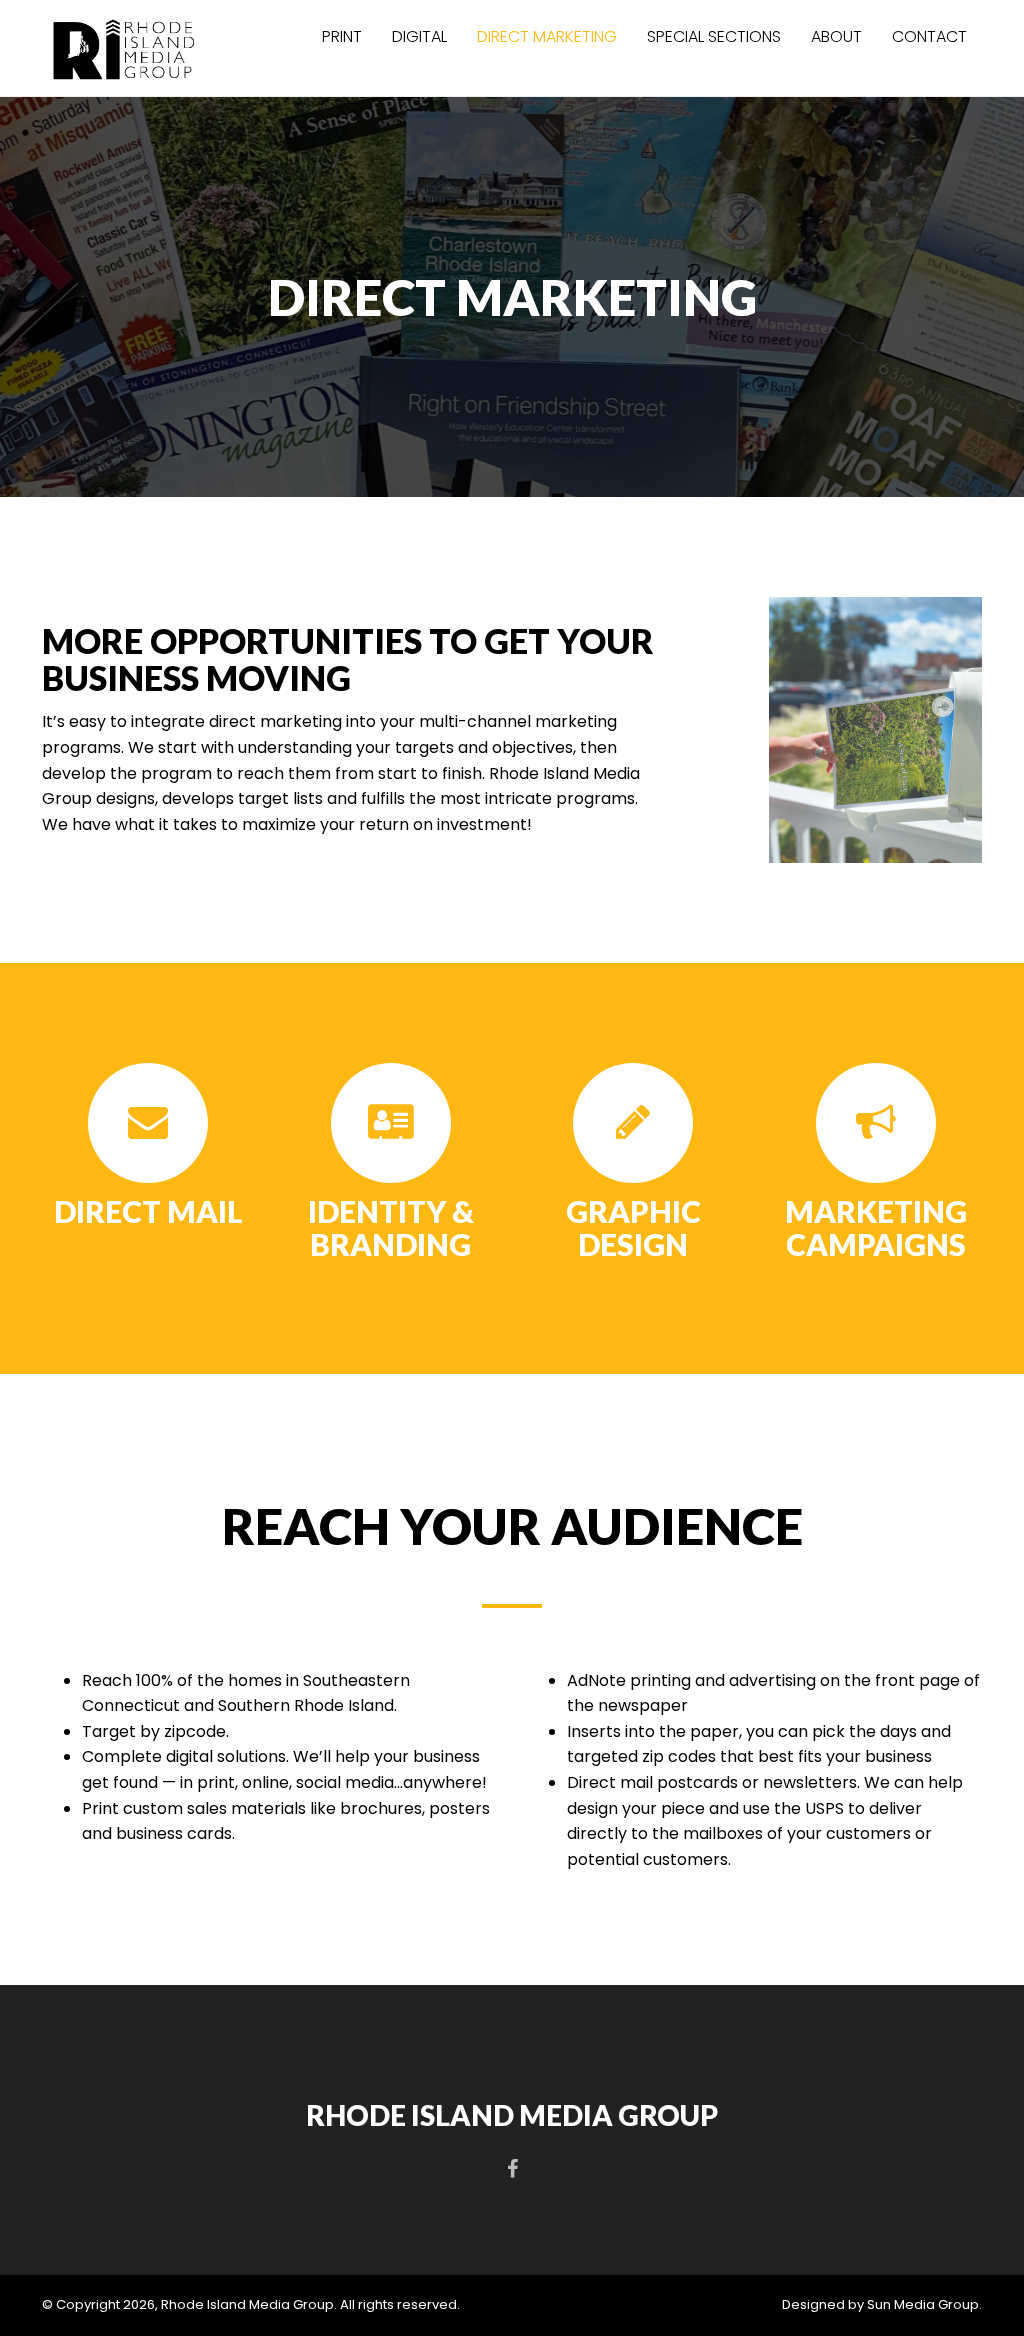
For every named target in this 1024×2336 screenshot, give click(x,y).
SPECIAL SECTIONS (714, 36)
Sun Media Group (923, 2304)
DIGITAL (419, 36)
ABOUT (836, 36)
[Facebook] (512, 2169)
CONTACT (929, 36)
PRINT (342, 36)
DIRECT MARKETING (547, 36)
